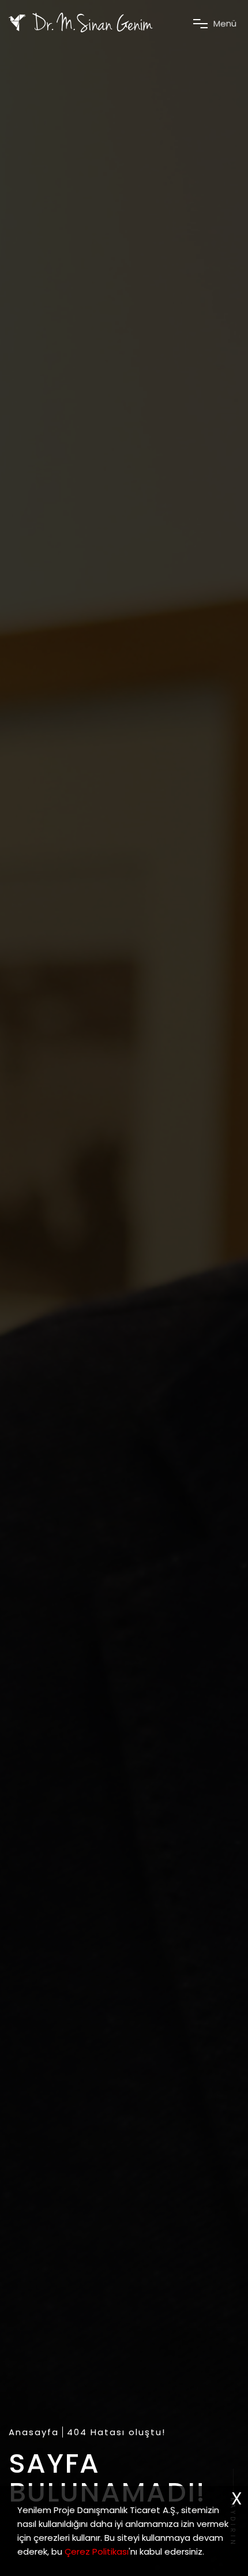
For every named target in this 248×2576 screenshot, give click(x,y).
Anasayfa (34, 2432)
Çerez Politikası (97, 2551)
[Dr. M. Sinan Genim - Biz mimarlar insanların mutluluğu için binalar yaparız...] (81, 23)
